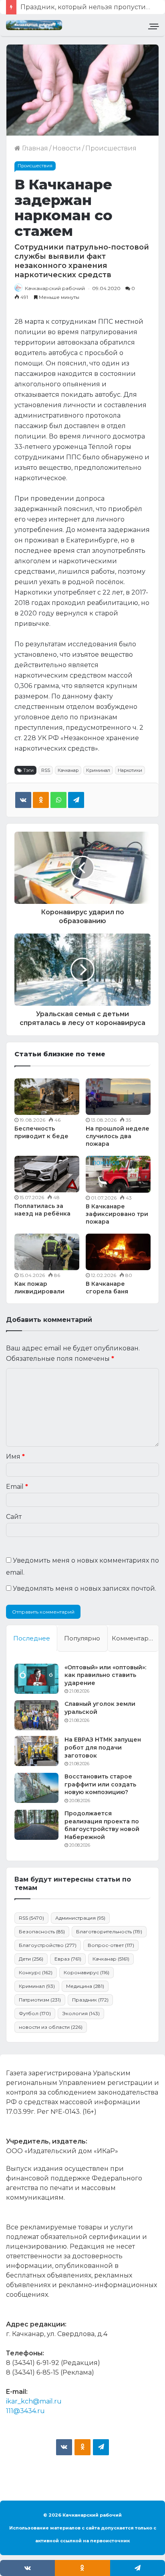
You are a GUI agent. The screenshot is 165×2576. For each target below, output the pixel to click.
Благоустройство (48, 1945)
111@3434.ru (25, 2411)
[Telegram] (76, 800)
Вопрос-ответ (111, 1945)
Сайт (14, 1517)
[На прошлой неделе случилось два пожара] (118, 1097)
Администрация (80, 1918)
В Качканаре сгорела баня (107, 1288)
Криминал (98, 770)
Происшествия (111, 148)
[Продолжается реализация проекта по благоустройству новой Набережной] (36, 1825)
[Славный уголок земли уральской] (36, 1715)
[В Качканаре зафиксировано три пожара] (118, 1174)
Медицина (85, 1986)
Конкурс (36, 1972)
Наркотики (130, 770)
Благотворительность (109, 1931)
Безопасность (42, 1931)
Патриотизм (40, 2000)
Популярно (82, 1638)
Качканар (68, 770)
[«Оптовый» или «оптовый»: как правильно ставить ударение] (36, 1679)
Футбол (35, 2013)
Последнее (32, 1638)
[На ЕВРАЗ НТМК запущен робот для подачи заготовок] (36, 1751)
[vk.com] (64, 2447)
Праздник (90, 2000)
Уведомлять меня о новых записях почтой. (85, 1588)
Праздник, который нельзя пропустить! (87, 7)
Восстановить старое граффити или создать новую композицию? (100, 1784)
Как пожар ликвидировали (39, 1288)
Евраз (68, 1959)
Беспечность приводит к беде (41, 1132)
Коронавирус (87, 1972)
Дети (31, 1959)
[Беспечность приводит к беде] (47, 1097)
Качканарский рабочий (55, 288)
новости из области (51, 2027)
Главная (34, 148)
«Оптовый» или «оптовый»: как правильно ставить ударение (105, 1675)
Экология (81, 2013)
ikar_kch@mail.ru (34, 2401)
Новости (67, 148)
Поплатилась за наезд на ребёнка (42, 1210)
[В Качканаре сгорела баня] (118, 1252)
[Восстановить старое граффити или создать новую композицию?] (36, 1788)
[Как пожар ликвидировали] (47, 1252)
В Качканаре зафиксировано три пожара (117, 1214)
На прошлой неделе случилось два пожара (118, 1136)
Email (17, 1487)
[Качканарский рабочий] (34, 25)
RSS (46, 770)
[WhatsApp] (58, 800)
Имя (15, 1456)
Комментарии (134, 1638)
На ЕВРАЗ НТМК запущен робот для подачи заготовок (103, 1747)
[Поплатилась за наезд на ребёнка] (47, 1174)
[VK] (23, 800)
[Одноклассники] (41, 800)
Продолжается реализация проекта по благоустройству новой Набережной (102, 1825)
